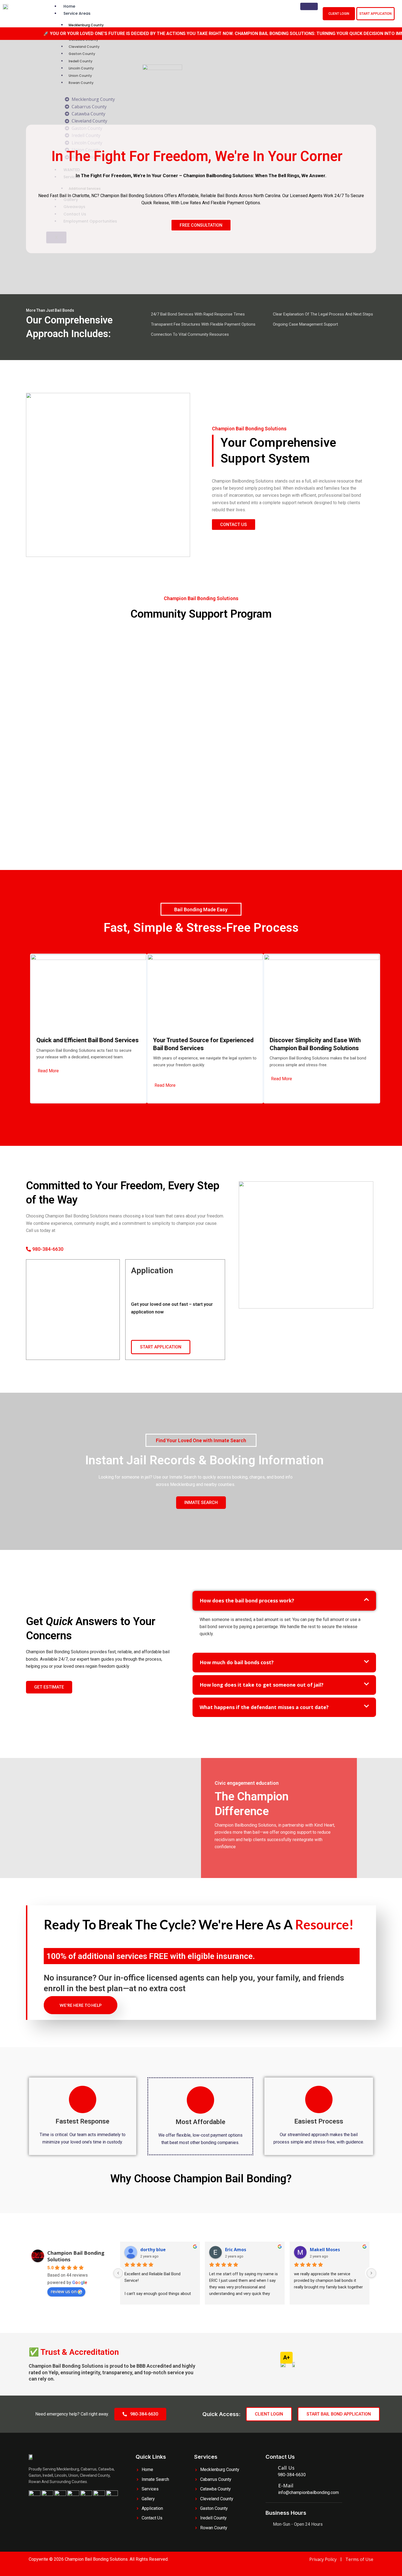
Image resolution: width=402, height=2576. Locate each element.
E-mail (286, 2486)
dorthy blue (153, 2250)
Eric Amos (236, 2250)
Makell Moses (325, 2250)
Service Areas (77, 13)
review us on (64, 2291)
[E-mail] (269, 2489)
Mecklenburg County (86, 25)
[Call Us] (270, 2472)
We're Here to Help (81, 2005)
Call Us (286, 2468)
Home (69, 6)
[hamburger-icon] (309, 6)
